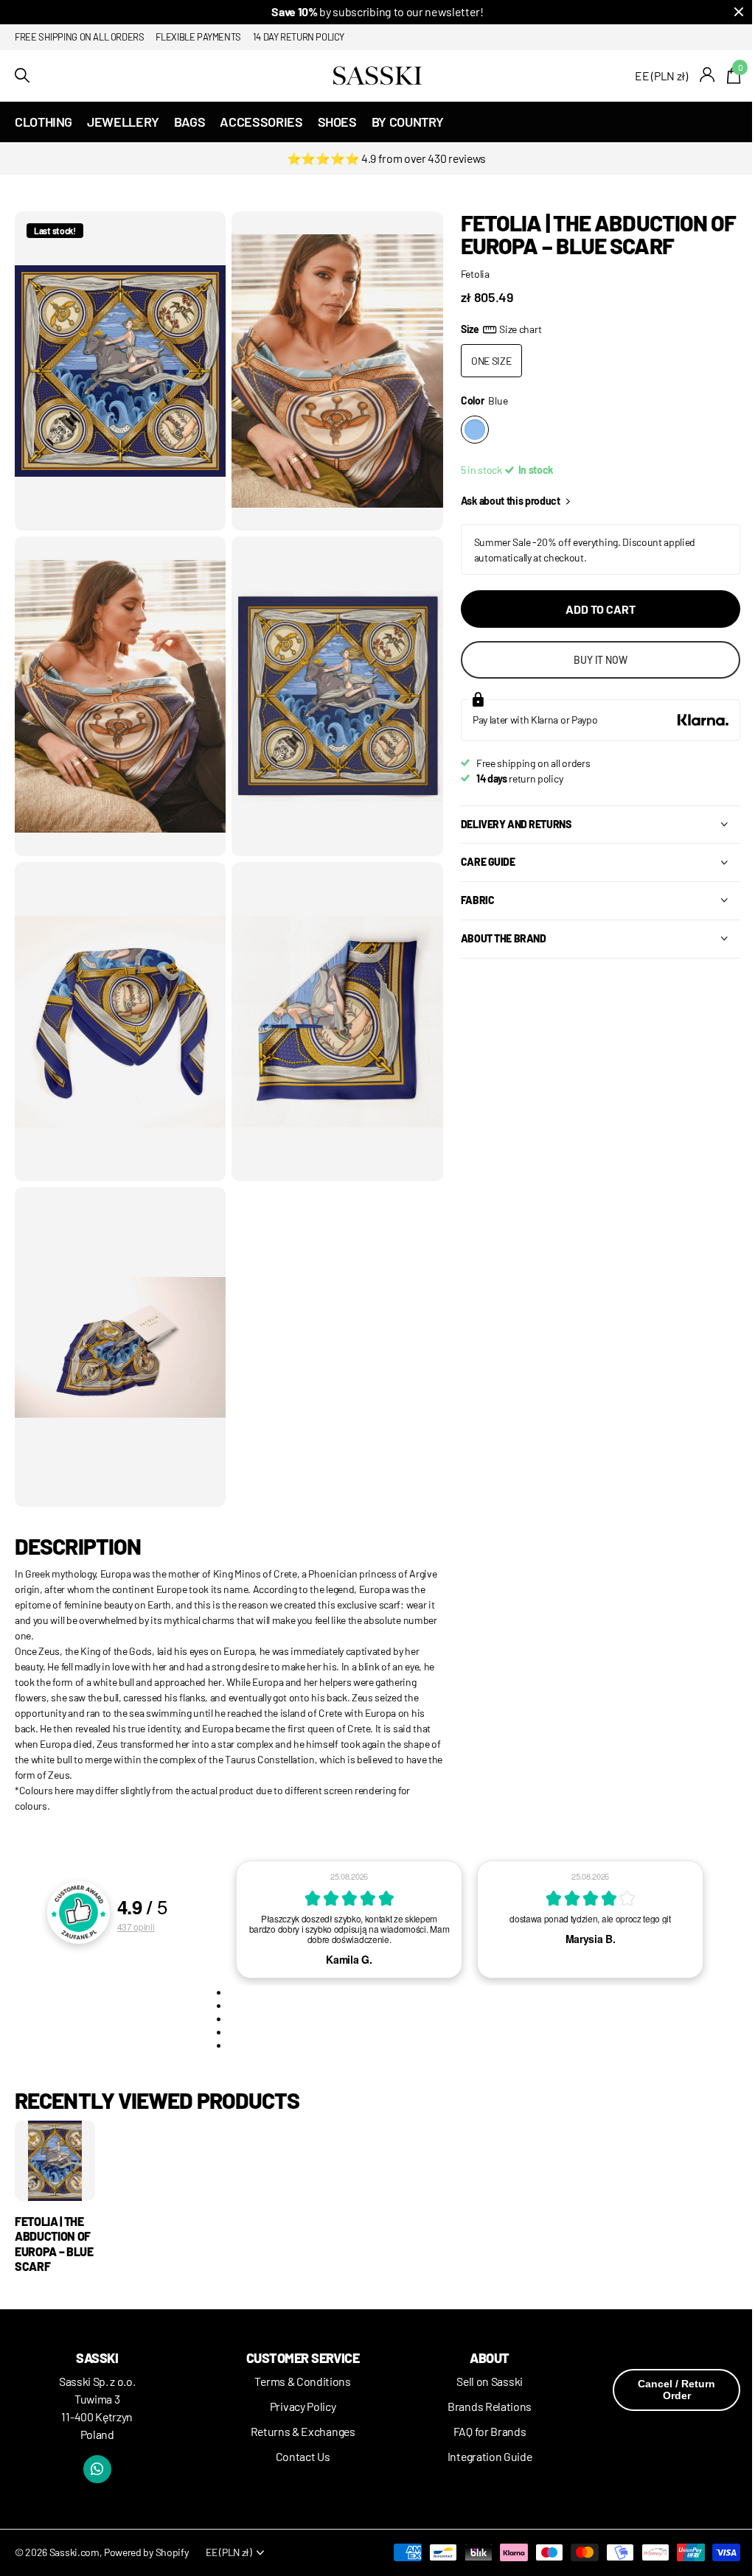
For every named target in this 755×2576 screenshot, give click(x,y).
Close (703, 1145)
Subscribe (449, 1388)
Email (418, 1270)
